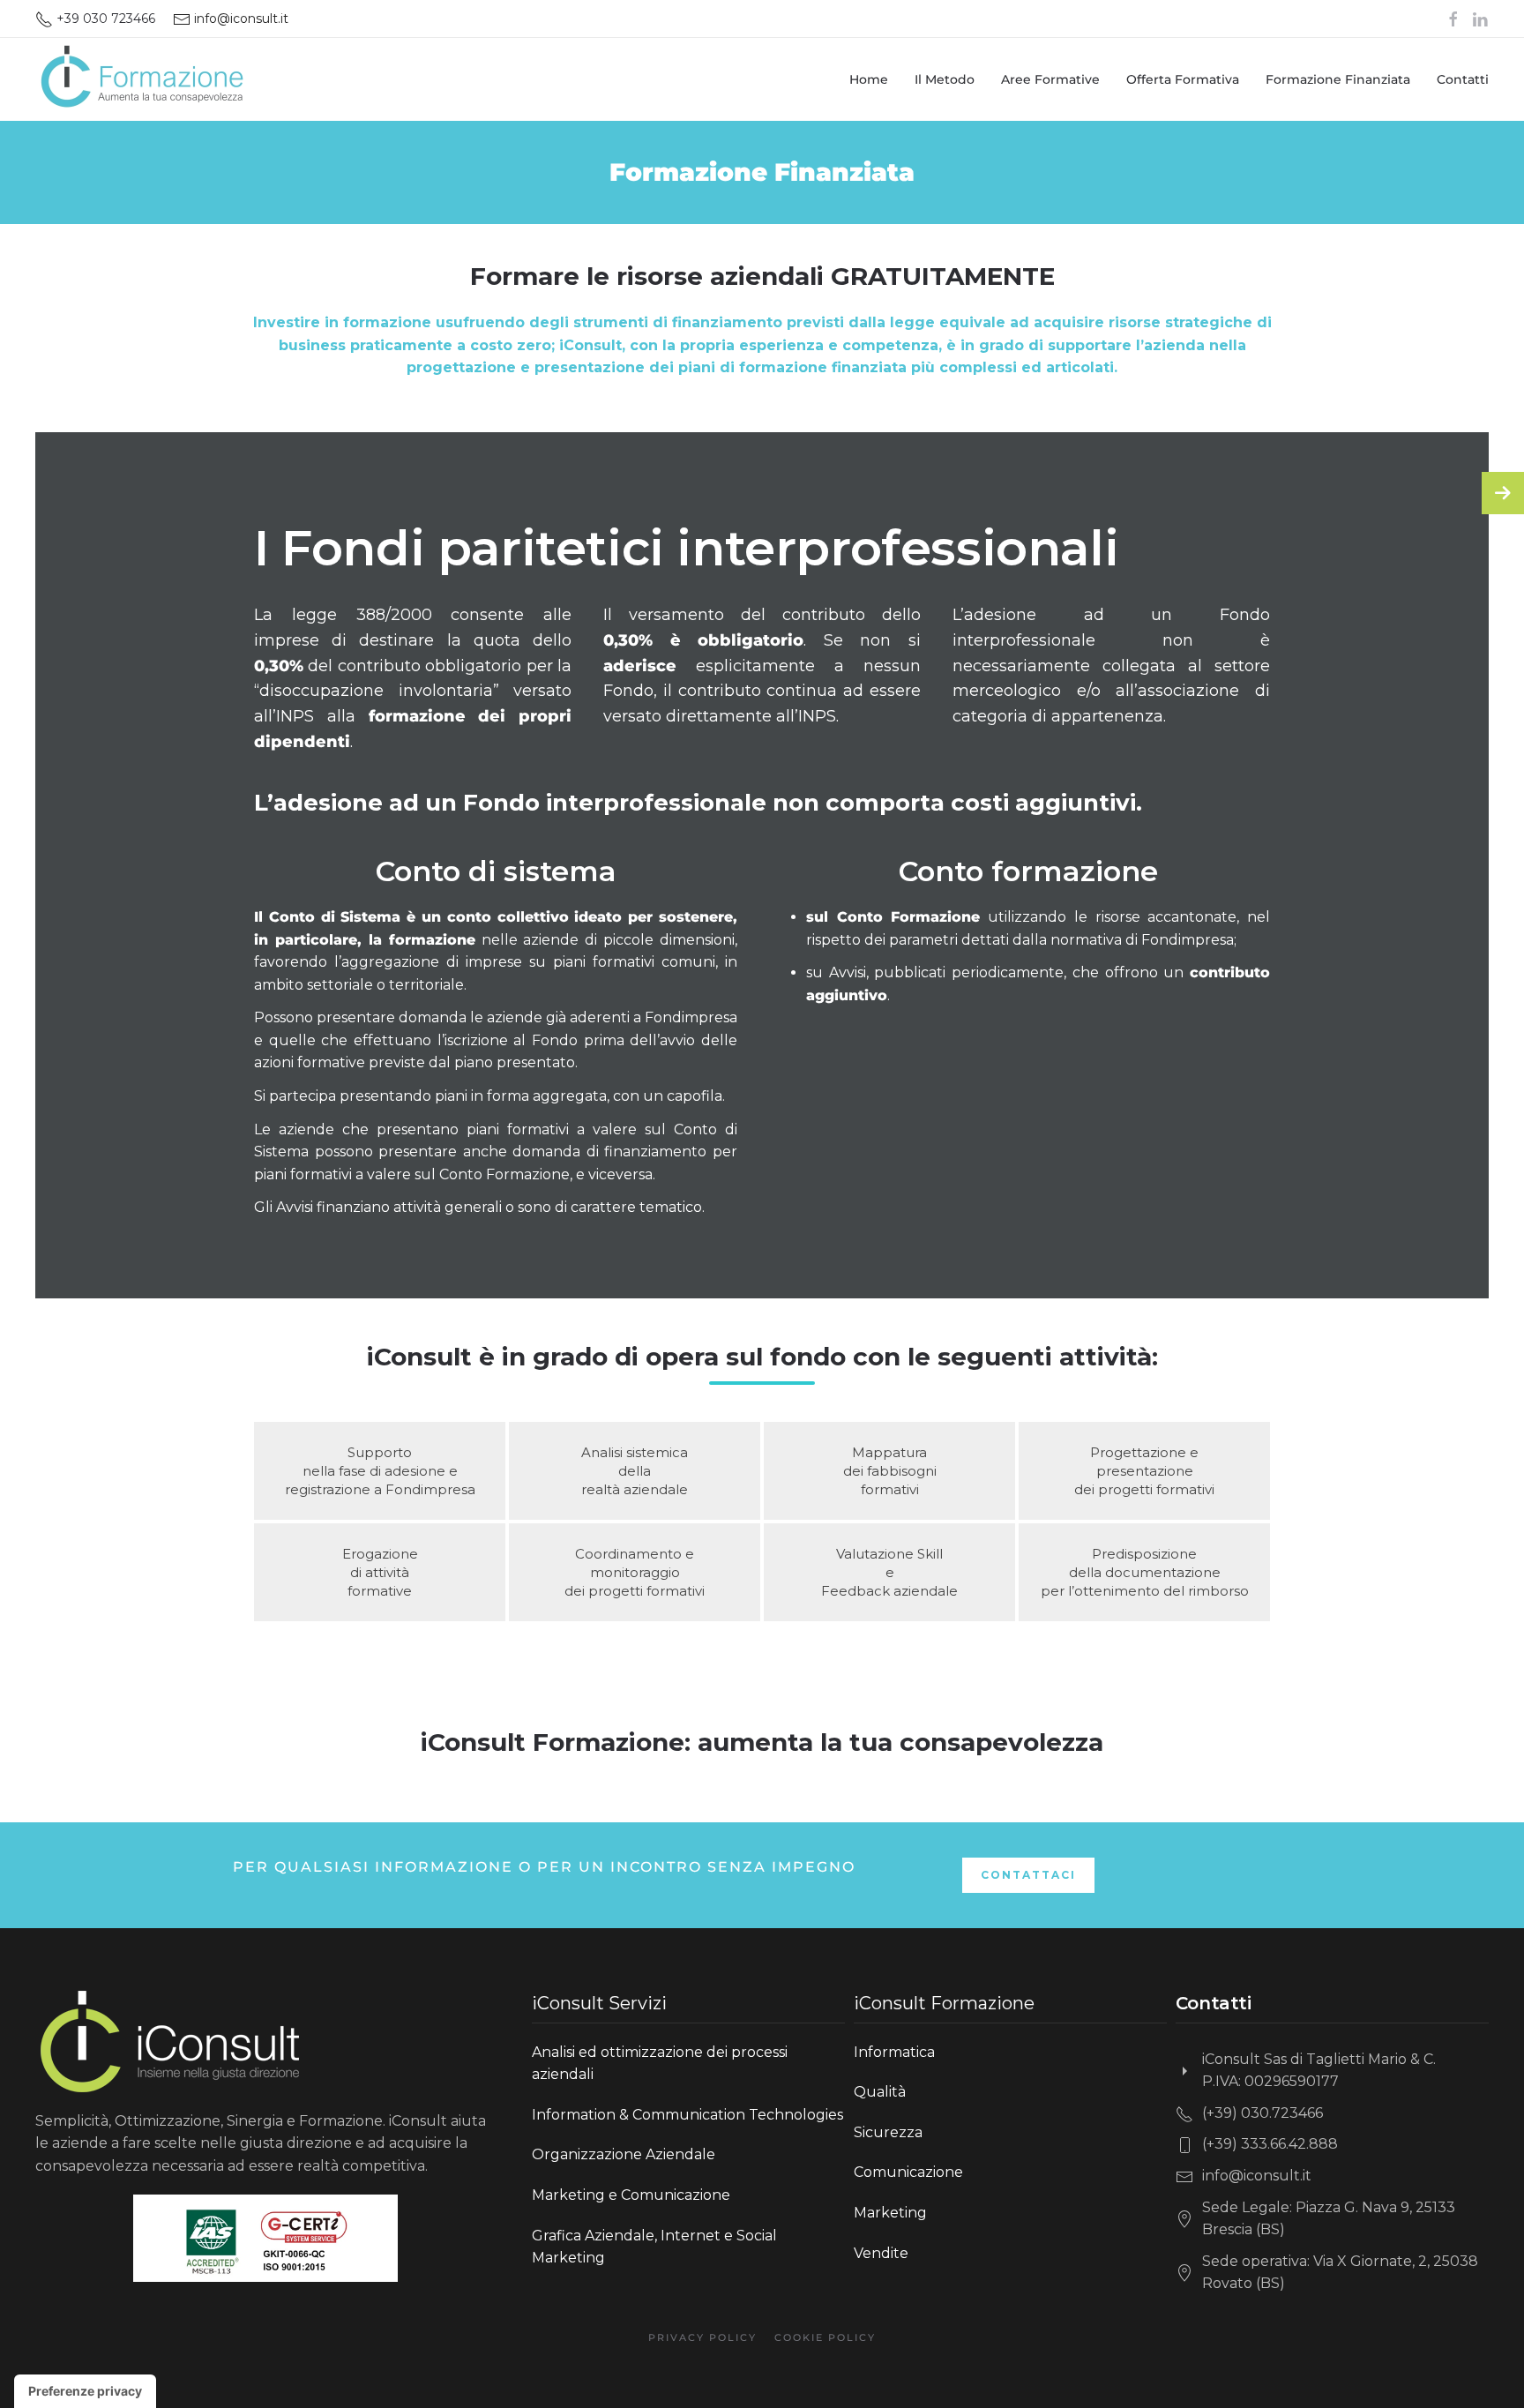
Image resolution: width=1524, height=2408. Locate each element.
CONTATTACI (1028, 1875)
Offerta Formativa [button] (1183, 79)
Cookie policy (825, 2337)
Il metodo (945, 79)
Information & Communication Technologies (687, 2115)
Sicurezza (888, 2132)
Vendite (881, 2253)
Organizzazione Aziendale (624, 2154)
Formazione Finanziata (1338, 79)
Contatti (1463, 79)
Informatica (894, 2052)
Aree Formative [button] (1050, 79)
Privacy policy (702, 2337)
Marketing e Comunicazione (631, 2195)
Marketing (890, 2213)
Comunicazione (908, 2172)
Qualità (880, 2092)
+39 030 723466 (104, 19)
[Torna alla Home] (141, 79)
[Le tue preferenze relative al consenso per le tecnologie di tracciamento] (85, 2391)
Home (869, 79)
